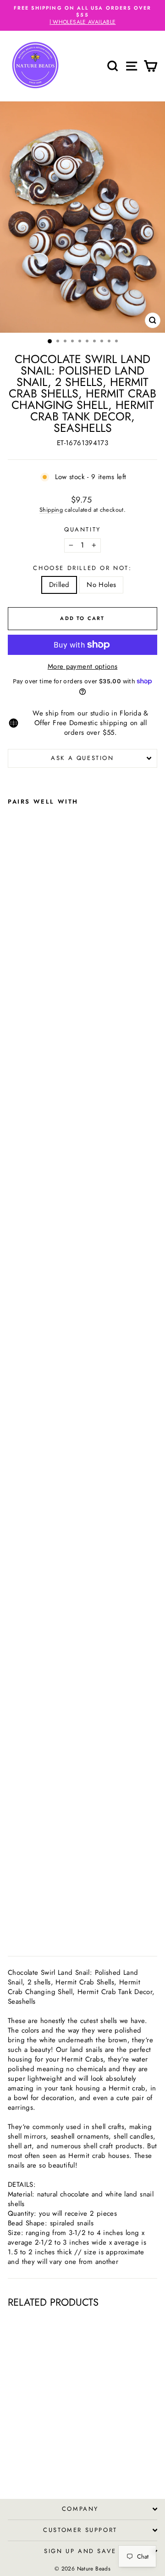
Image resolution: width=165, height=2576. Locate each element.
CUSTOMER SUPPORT (80, 2530)
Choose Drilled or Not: (82, 568)
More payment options (83, 667)
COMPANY (80, 2509)
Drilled (59, 585)
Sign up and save (80, 2551)
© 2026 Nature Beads (82, 2569)
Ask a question (82, 758)
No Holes (101, 585)
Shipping (51, 510)
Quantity (82, 530)
